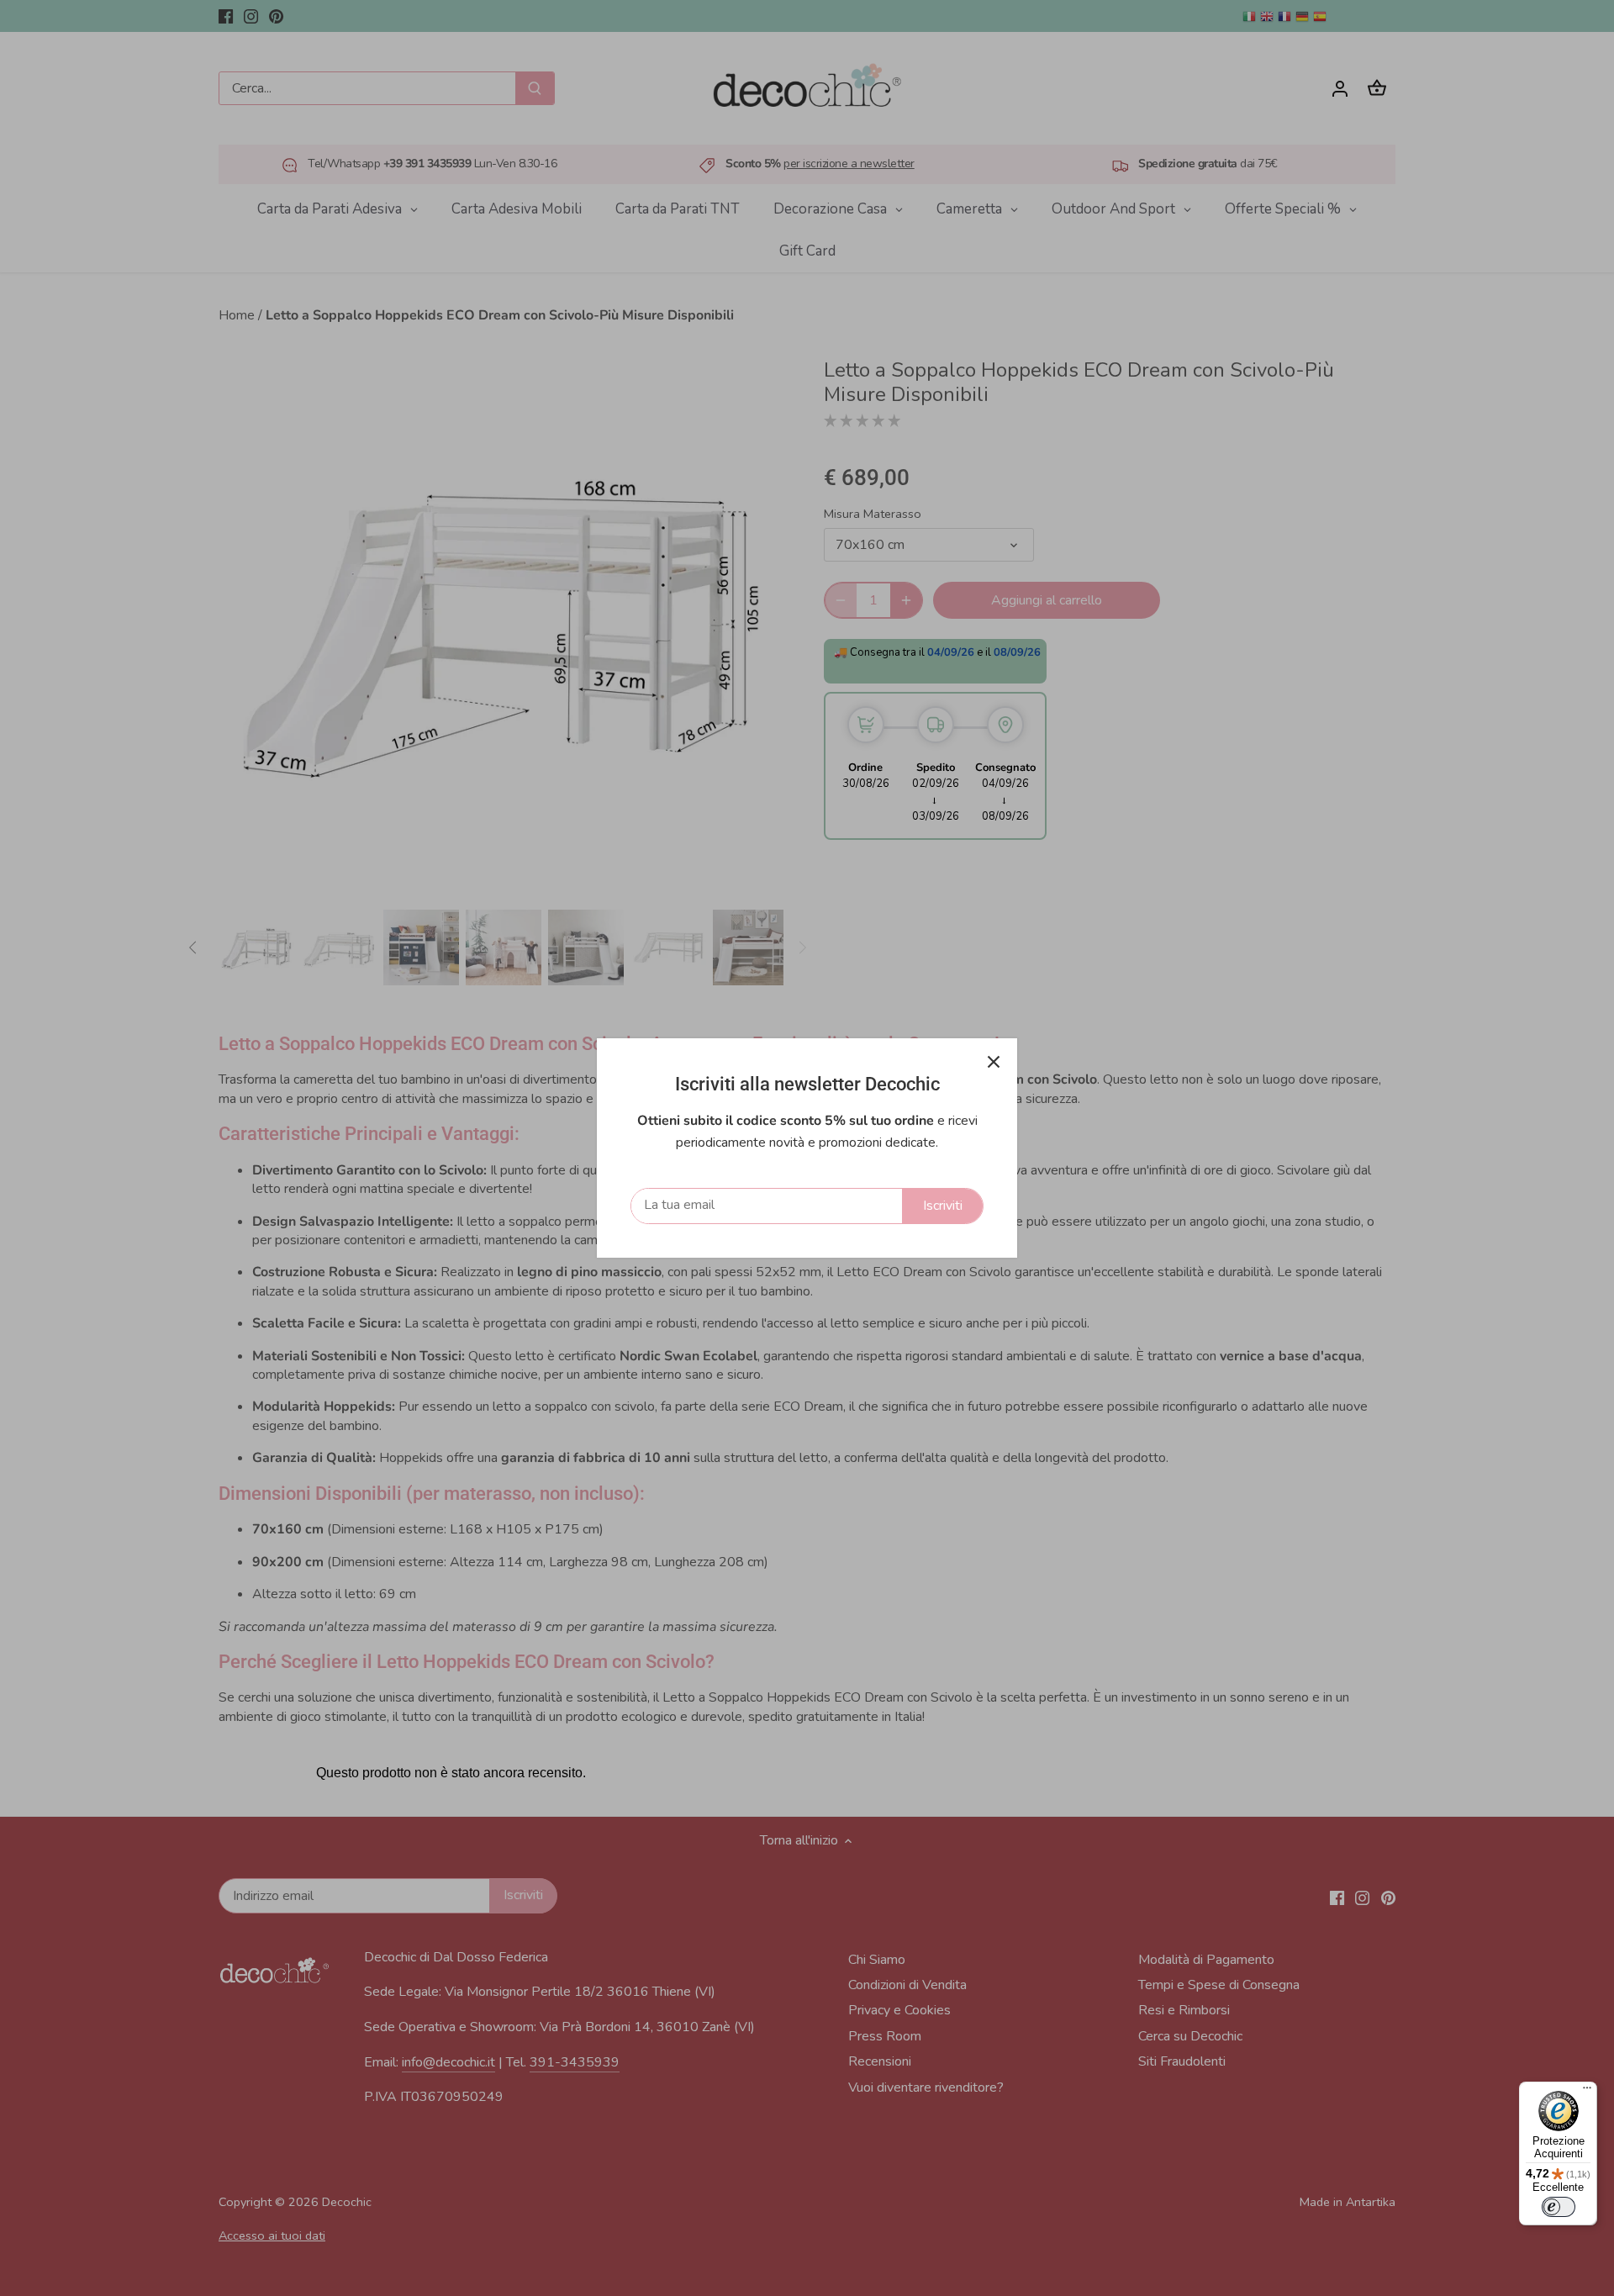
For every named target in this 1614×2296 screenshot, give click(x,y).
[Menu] (1587, 2092)
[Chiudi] (994, 1062)
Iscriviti (943, 1206)
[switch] (1559, 2207)
